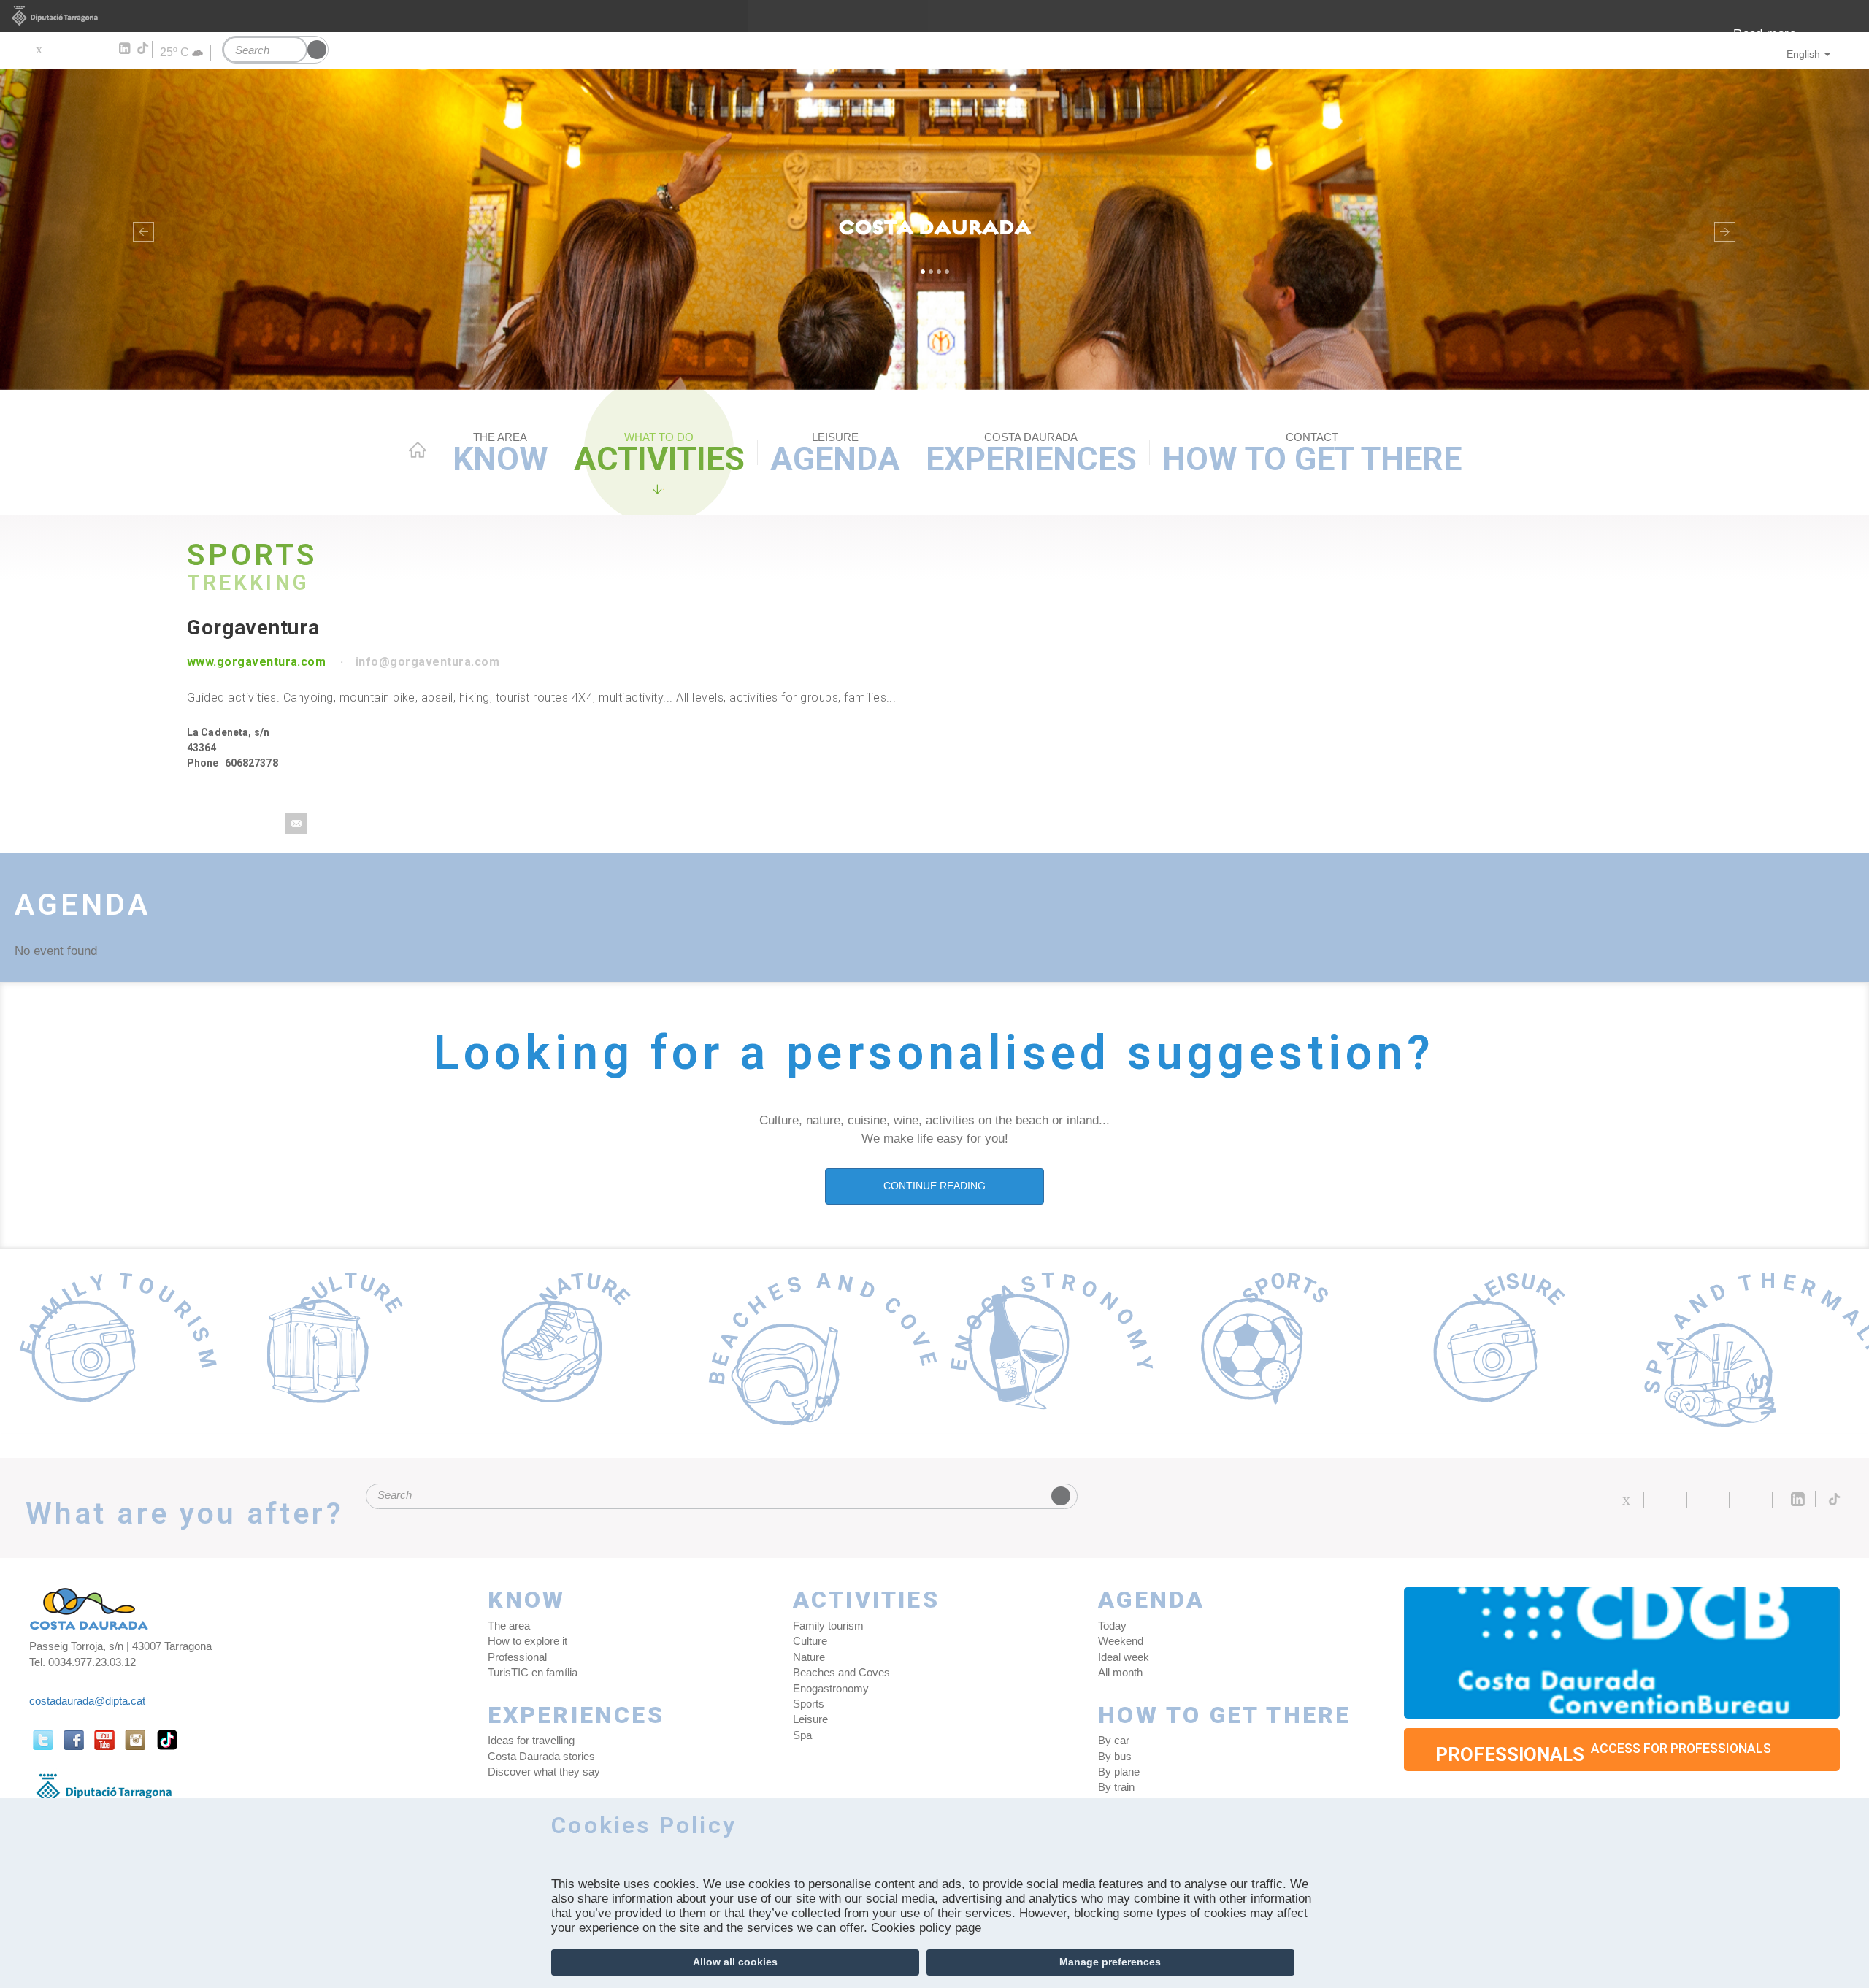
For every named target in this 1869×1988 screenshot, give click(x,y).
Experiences (1031, 454)
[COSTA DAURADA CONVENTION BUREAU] (1622, 1653)
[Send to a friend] (296, 824)
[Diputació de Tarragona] (934, 16)
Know (500, 454)
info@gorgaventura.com (427, 662)
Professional (517, 1657)
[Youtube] (81, 49)
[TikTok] (144, 48)
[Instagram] (103, 49)
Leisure (810, 1719)
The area (509, 1626)
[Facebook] (60, 49)
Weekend (1121, 1641)
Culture (810, 1641)
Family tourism (828, 1626)
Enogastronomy (831, 1688)
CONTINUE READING (934, 1186)
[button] (140, 229)
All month (1120, 1672)
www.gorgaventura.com (257, 662)
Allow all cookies (735, 1962)
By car (1114, 1740)
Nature (809, 1657)
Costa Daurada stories (541, 1756)
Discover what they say (544, 1772)
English (1803, 54)
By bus (1115, 1756)
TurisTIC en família (533, 1672)
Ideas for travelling (531, 1740)
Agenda (835, 454)
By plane (1119, 1772)
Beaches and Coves (841, 1672)
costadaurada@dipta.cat (87, 1701)
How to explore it (527, 1641)
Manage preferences (1110, 1962)
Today (1112, 1626)
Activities (659, 454)
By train (1116, 1787)
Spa (802, 1735)
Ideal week (1124, 1657)
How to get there (1312, 454)
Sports (809, 1704)
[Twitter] (38, 49)
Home (418, 450)
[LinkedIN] (124, 49)
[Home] (934, 229)
